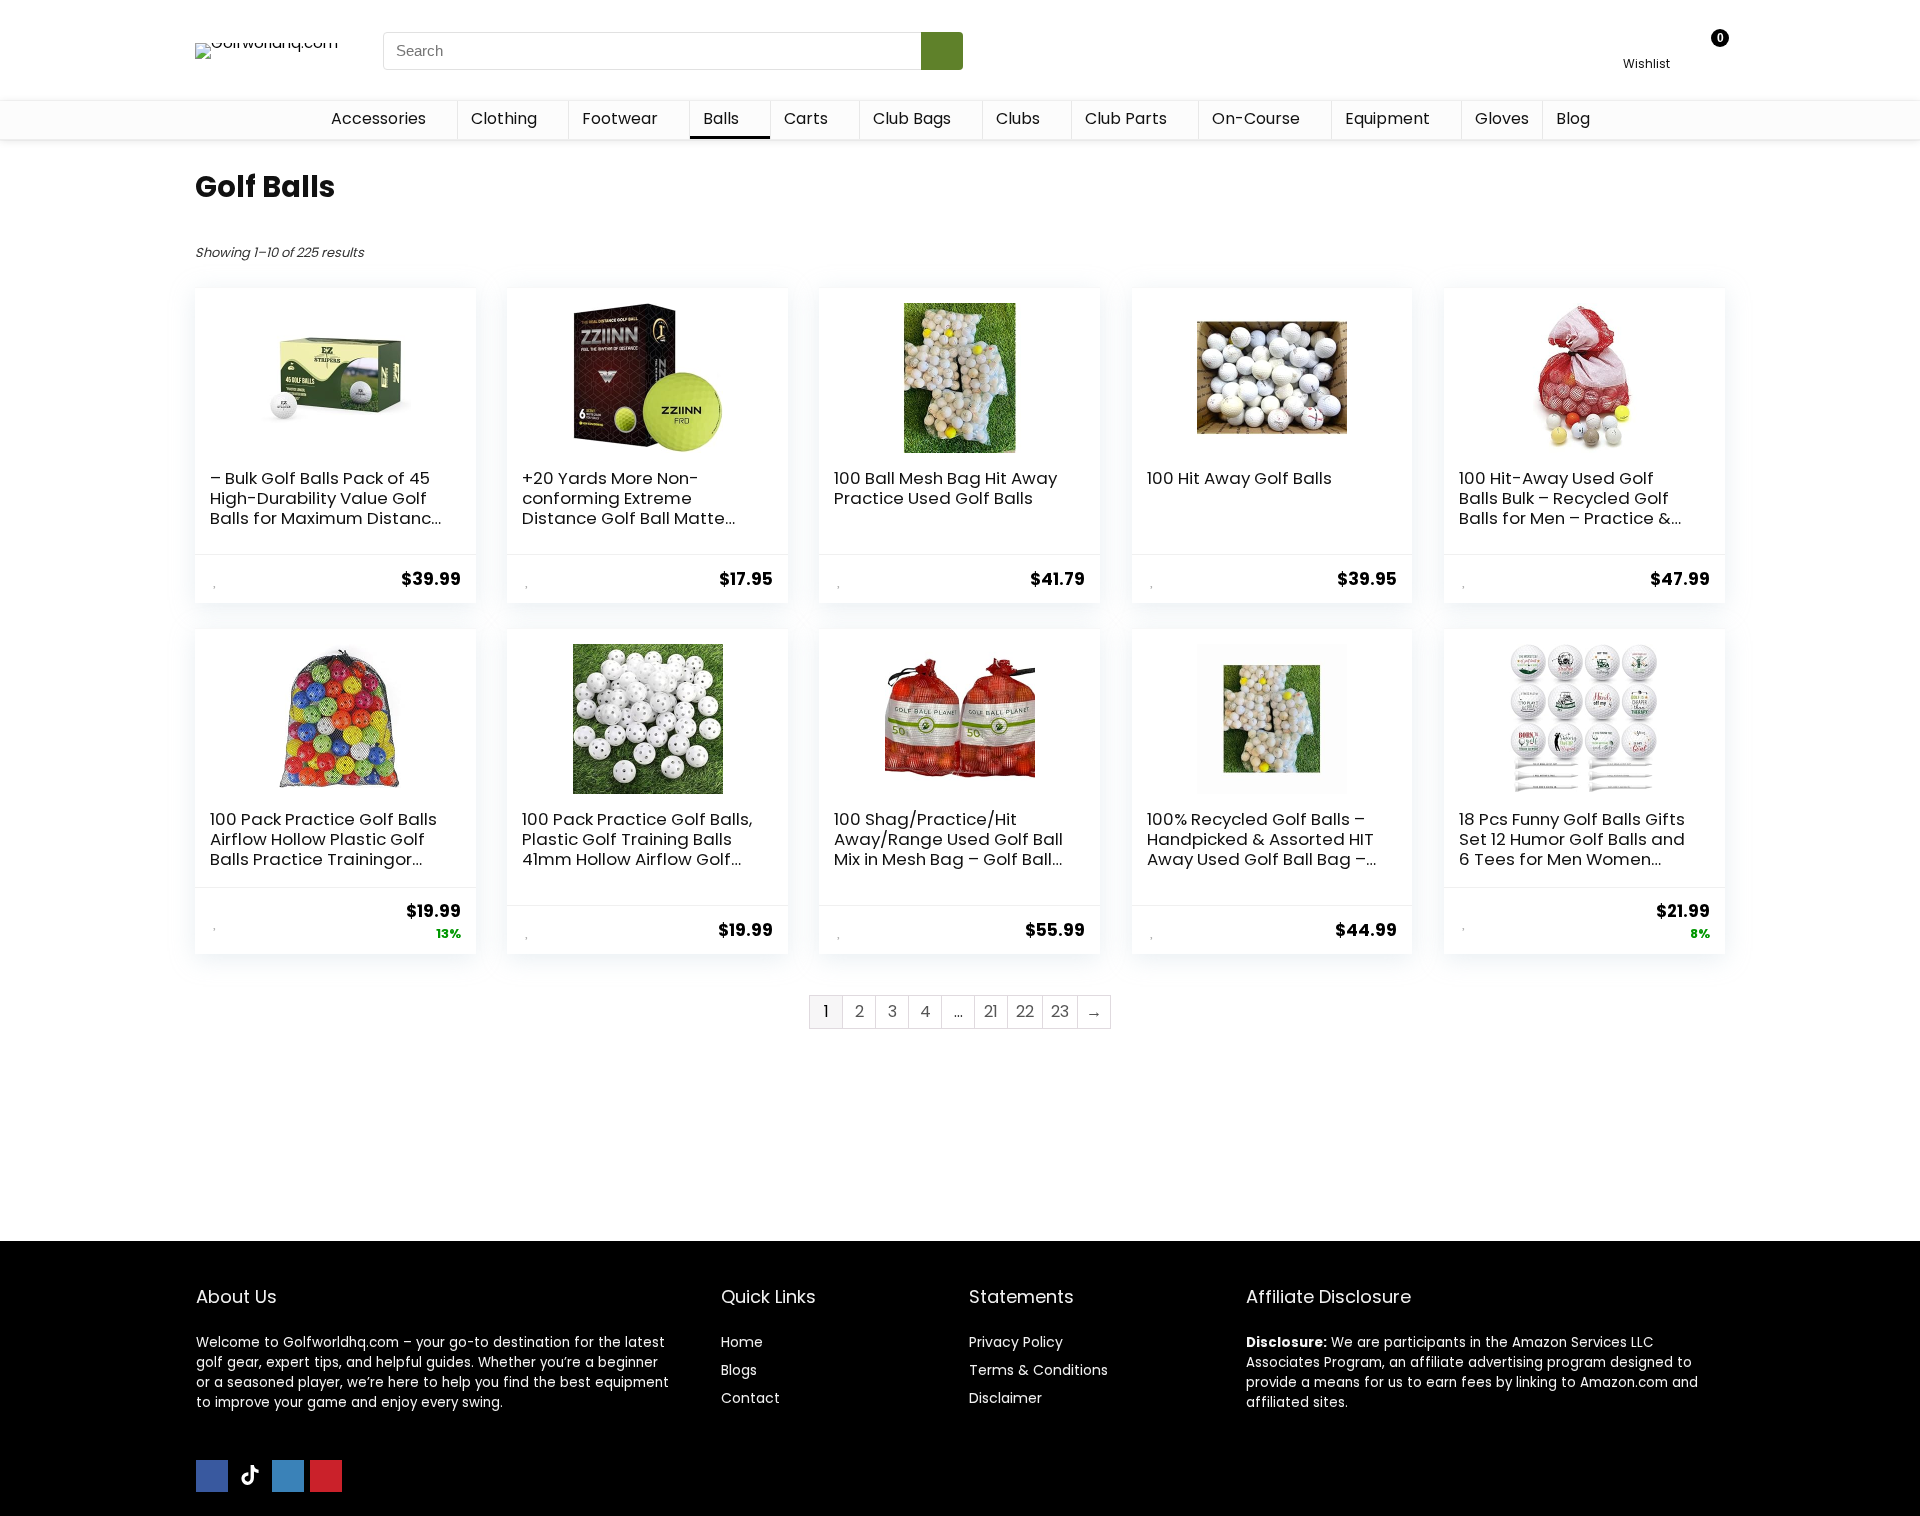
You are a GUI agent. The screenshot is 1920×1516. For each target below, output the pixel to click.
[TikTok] (250, 1476)
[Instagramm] (288, 1476)
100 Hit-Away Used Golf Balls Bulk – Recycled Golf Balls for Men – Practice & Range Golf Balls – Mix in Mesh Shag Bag (1565, 518)
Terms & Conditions (1038, 1370)
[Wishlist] (1646, 41)
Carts (806, 118)
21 (991, 1011)
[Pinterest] (326, 1476)
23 (1060, 1011)
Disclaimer (1005, 1398)
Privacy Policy (1016, 1342)
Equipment (1387, 118)
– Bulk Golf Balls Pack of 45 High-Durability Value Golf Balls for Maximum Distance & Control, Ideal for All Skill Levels (326, 518)
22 (1025, 1011)
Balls (721, 118)
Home (742, 1342)
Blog (1573, 118)
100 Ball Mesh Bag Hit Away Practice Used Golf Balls (945, 488)
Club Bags (912, 118)
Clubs (1018, 118)
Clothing (504, 118)
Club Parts (1126, 118)
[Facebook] (212, 1476)
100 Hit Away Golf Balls (1239, 478)
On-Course (1256, 118)
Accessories (378, 118)
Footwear (620, 118)
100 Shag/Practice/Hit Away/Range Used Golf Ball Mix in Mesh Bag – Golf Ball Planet (948, 849)
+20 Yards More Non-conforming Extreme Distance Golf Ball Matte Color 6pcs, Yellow (623, 508)
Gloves (1502, 118)
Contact (750, 1398)
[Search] (942, 51)
